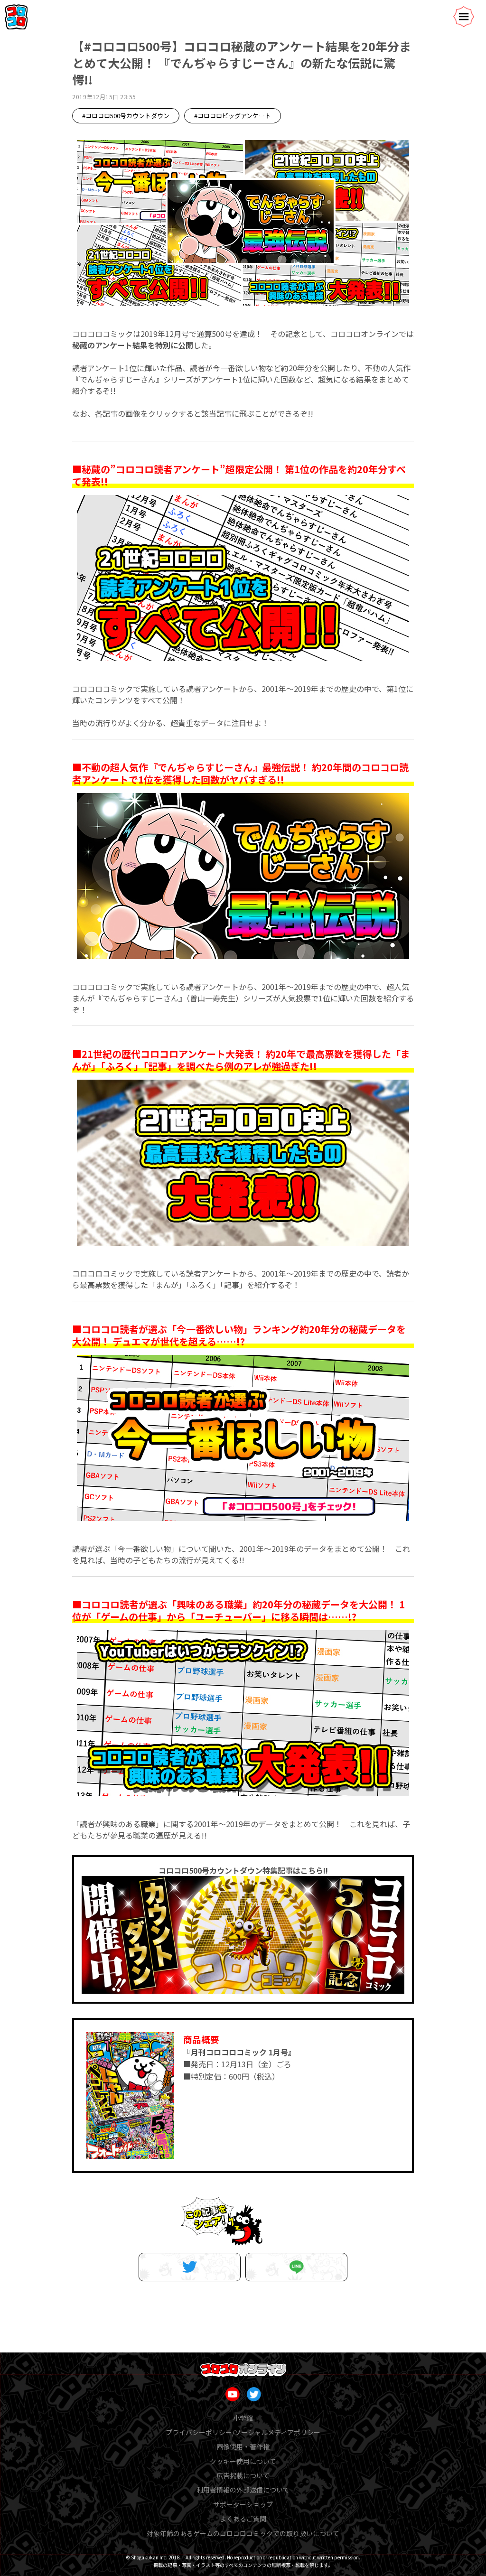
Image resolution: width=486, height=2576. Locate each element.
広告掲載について (243, 2475)
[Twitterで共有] (190, 2267)
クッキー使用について (243, 2461)
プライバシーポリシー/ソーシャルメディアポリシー (243, 2432)
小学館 (243, 2418)
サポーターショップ (243, 2504)
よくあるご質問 (243, 2519)
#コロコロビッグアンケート (233, 116)
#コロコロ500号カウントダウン (126, 116)
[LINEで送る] (296, 2267)
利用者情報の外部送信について (243, 2490)
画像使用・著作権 (243, 2446)
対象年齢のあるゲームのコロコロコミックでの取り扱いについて (243, 2533)
